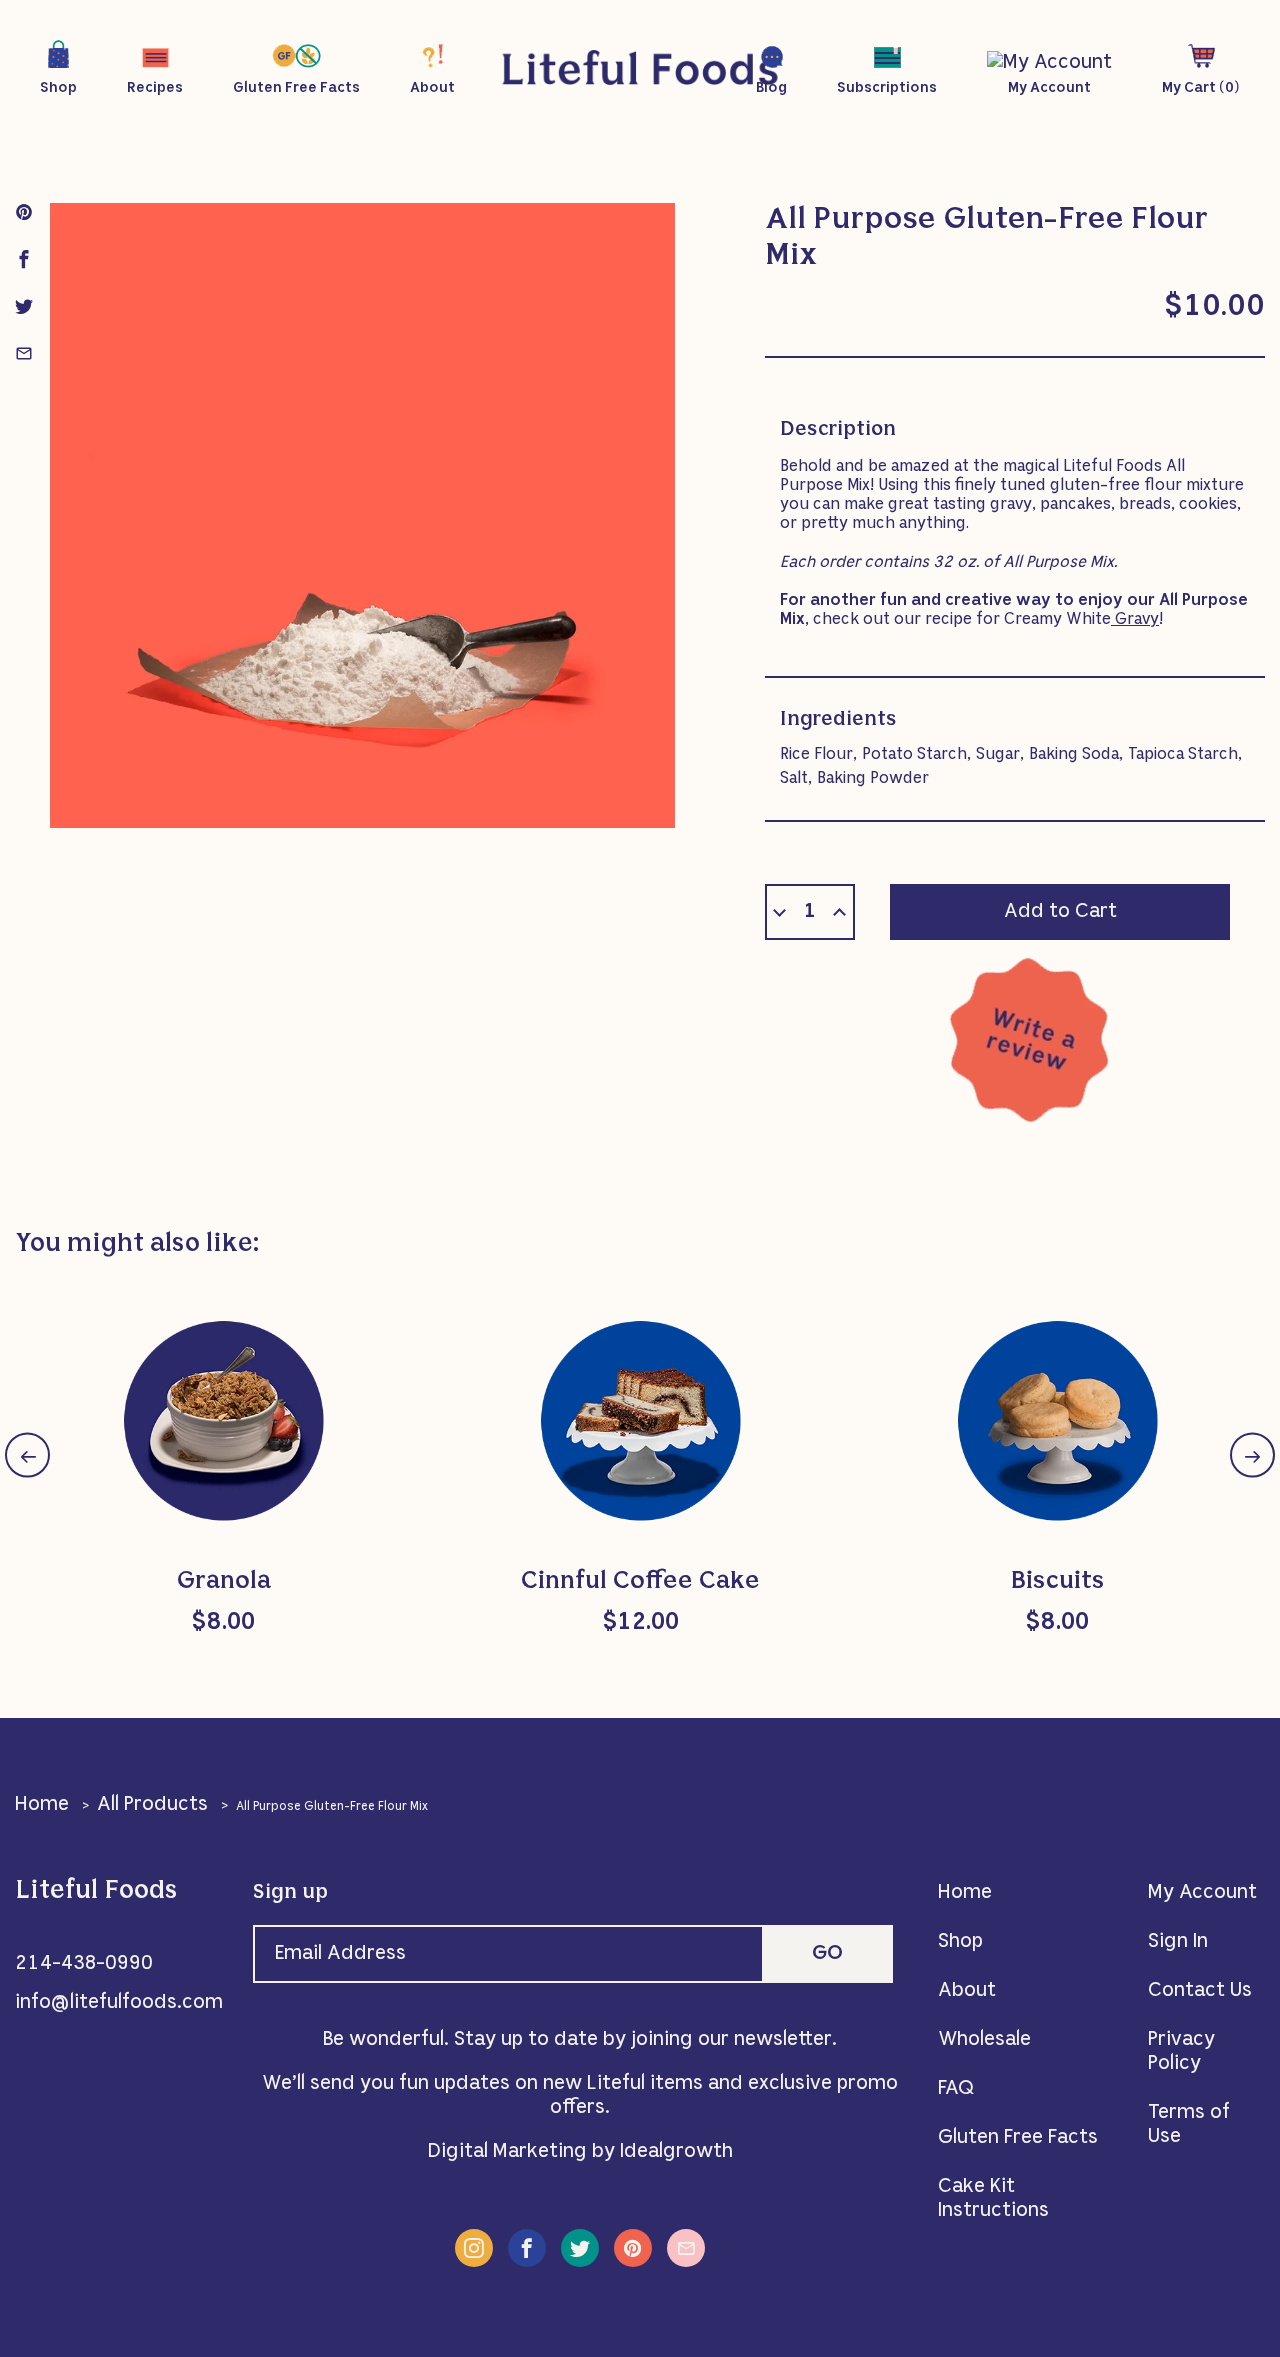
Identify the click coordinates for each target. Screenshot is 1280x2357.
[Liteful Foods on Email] (686, 2248)
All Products (152, 1805)
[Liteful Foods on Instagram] (474, 2248)
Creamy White (1081, 620)
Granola (224, 1582)
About (967, 1991)
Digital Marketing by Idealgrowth (580, 2152)
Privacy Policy (1181, 2052)
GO (827, 1954)
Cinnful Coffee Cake (640, 1582)
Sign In (1178, 1942)
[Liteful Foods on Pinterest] (633, 2248)
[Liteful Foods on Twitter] (580, 2248)
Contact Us (1200, 1991)
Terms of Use (1189, 2125)
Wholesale (984, 2040)
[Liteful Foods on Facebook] (527, 2248)
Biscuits (1057, 1582)
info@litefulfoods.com (119, 2003)
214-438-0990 (84, 1964)
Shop (960, 1942)
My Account (1202, 1893)
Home (42, 1805)
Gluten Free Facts (1018, 2138)
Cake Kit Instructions (993, 2199)
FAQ (956, 2089)
